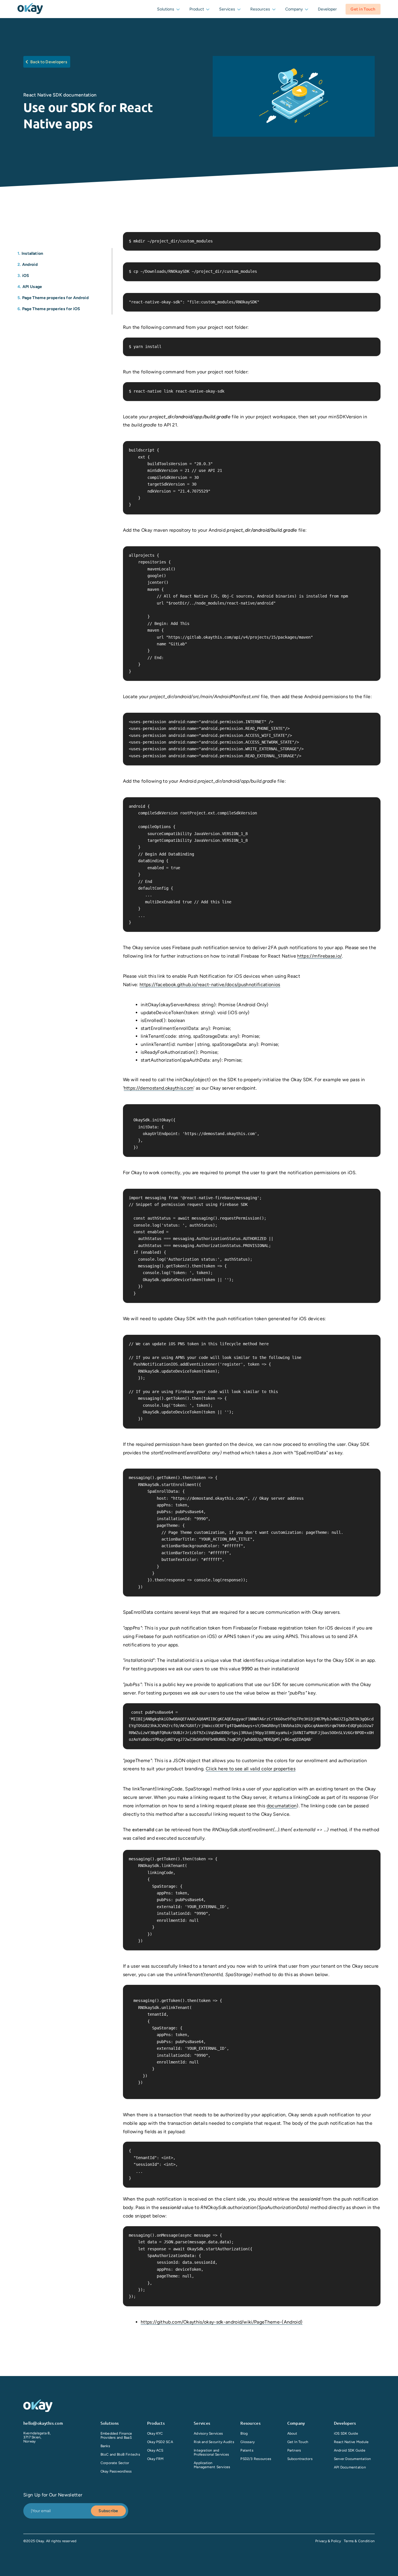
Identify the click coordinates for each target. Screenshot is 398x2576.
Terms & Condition (359, 2541)
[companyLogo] (30, 9)
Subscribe (108, 2511)
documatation (282, 1806)
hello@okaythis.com (43, 2423)
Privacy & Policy (328, 2541)
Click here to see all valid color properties (251, 1769)
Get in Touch (363, 9)
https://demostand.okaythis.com (159, 1088)
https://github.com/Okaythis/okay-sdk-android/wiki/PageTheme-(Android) (222, 2322)
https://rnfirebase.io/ (319, 956)
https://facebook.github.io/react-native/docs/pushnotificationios (210, 985)
